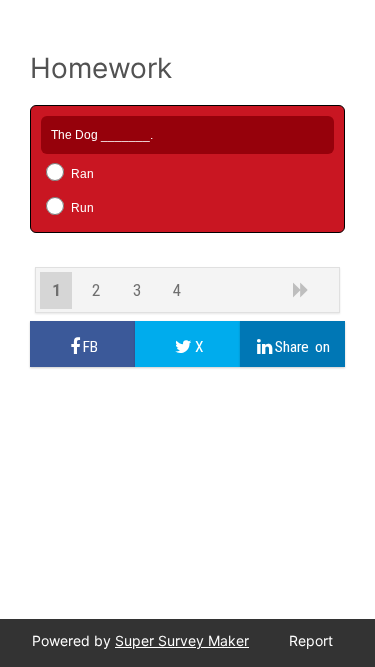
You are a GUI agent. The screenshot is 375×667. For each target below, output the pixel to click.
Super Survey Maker (182, 640)
